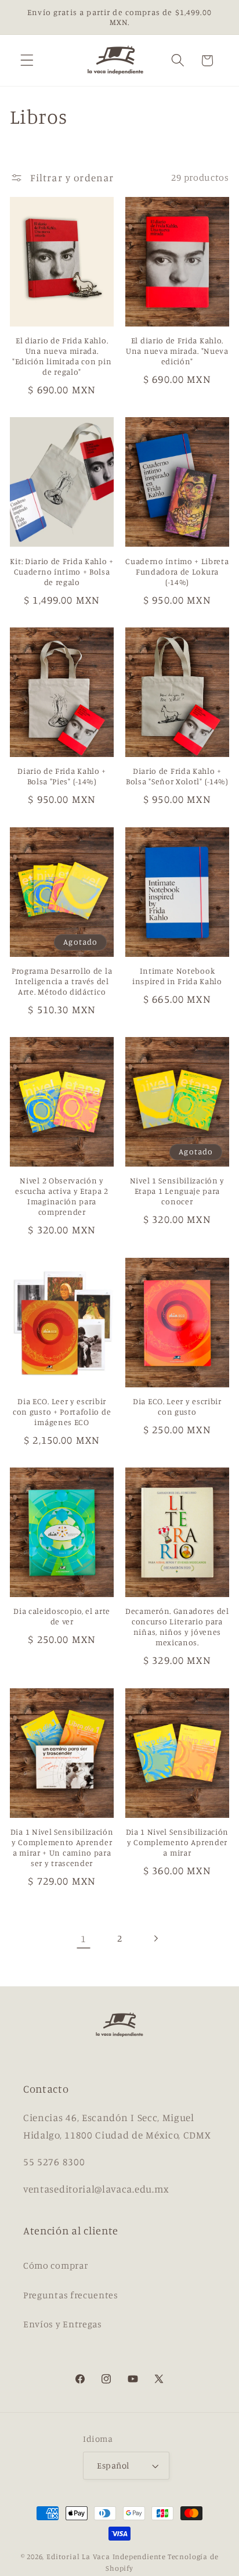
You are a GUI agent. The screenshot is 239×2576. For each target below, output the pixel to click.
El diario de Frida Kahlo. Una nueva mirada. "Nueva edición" (177, 351)
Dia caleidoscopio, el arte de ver (62, 1616)
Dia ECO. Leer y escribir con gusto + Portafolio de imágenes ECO (62, 1411)
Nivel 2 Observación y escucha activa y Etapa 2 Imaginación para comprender (62, 1196)
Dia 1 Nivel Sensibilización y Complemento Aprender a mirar (178, 1842)
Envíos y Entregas (63, 2324)
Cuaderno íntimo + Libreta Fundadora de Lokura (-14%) (177, 571)
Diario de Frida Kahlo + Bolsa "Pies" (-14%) (62, 776)
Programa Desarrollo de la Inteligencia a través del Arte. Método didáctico (62, 981)
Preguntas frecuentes (71, 2295)
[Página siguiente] (156, 1938)
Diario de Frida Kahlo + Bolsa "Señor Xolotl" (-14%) (177, 776)
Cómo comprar (55, 2265)
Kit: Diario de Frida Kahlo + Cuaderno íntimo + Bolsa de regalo (61, 571)
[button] (27, 61)
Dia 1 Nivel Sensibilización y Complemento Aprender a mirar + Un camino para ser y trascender (62, 1847)
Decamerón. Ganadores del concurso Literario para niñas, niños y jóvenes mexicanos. (177, 1626)
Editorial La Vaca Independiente (106, 2557)
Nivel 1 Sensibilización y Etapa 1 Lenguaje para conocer (177, 1191)
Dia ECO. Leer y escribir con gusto (177, 1406)
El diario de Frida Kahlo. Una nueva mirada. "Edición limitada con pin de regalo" (62, 356)
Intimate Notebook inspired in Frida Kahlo (177, 976)
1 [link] (84, 1938)
